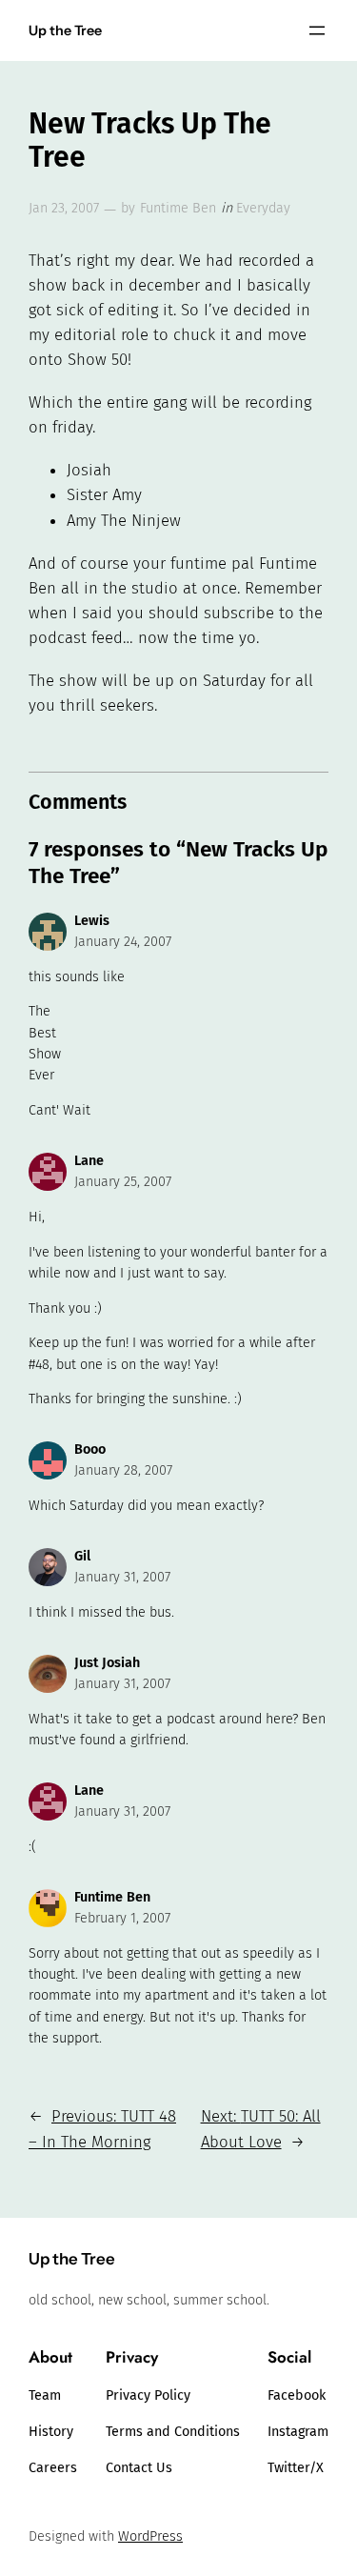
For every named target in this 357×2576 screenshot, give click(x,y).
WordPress (150, 2536)
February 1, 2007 (122, 1918)
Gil (82, 1556)
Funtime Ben (178, 208)
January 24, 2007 (123, 942)
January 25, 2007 (123, 1182)
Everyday (263, 208)
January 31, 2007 (122, 1577)
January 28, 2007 (123, 1470)
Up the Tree (65, 30)
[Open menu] (317, 30)
